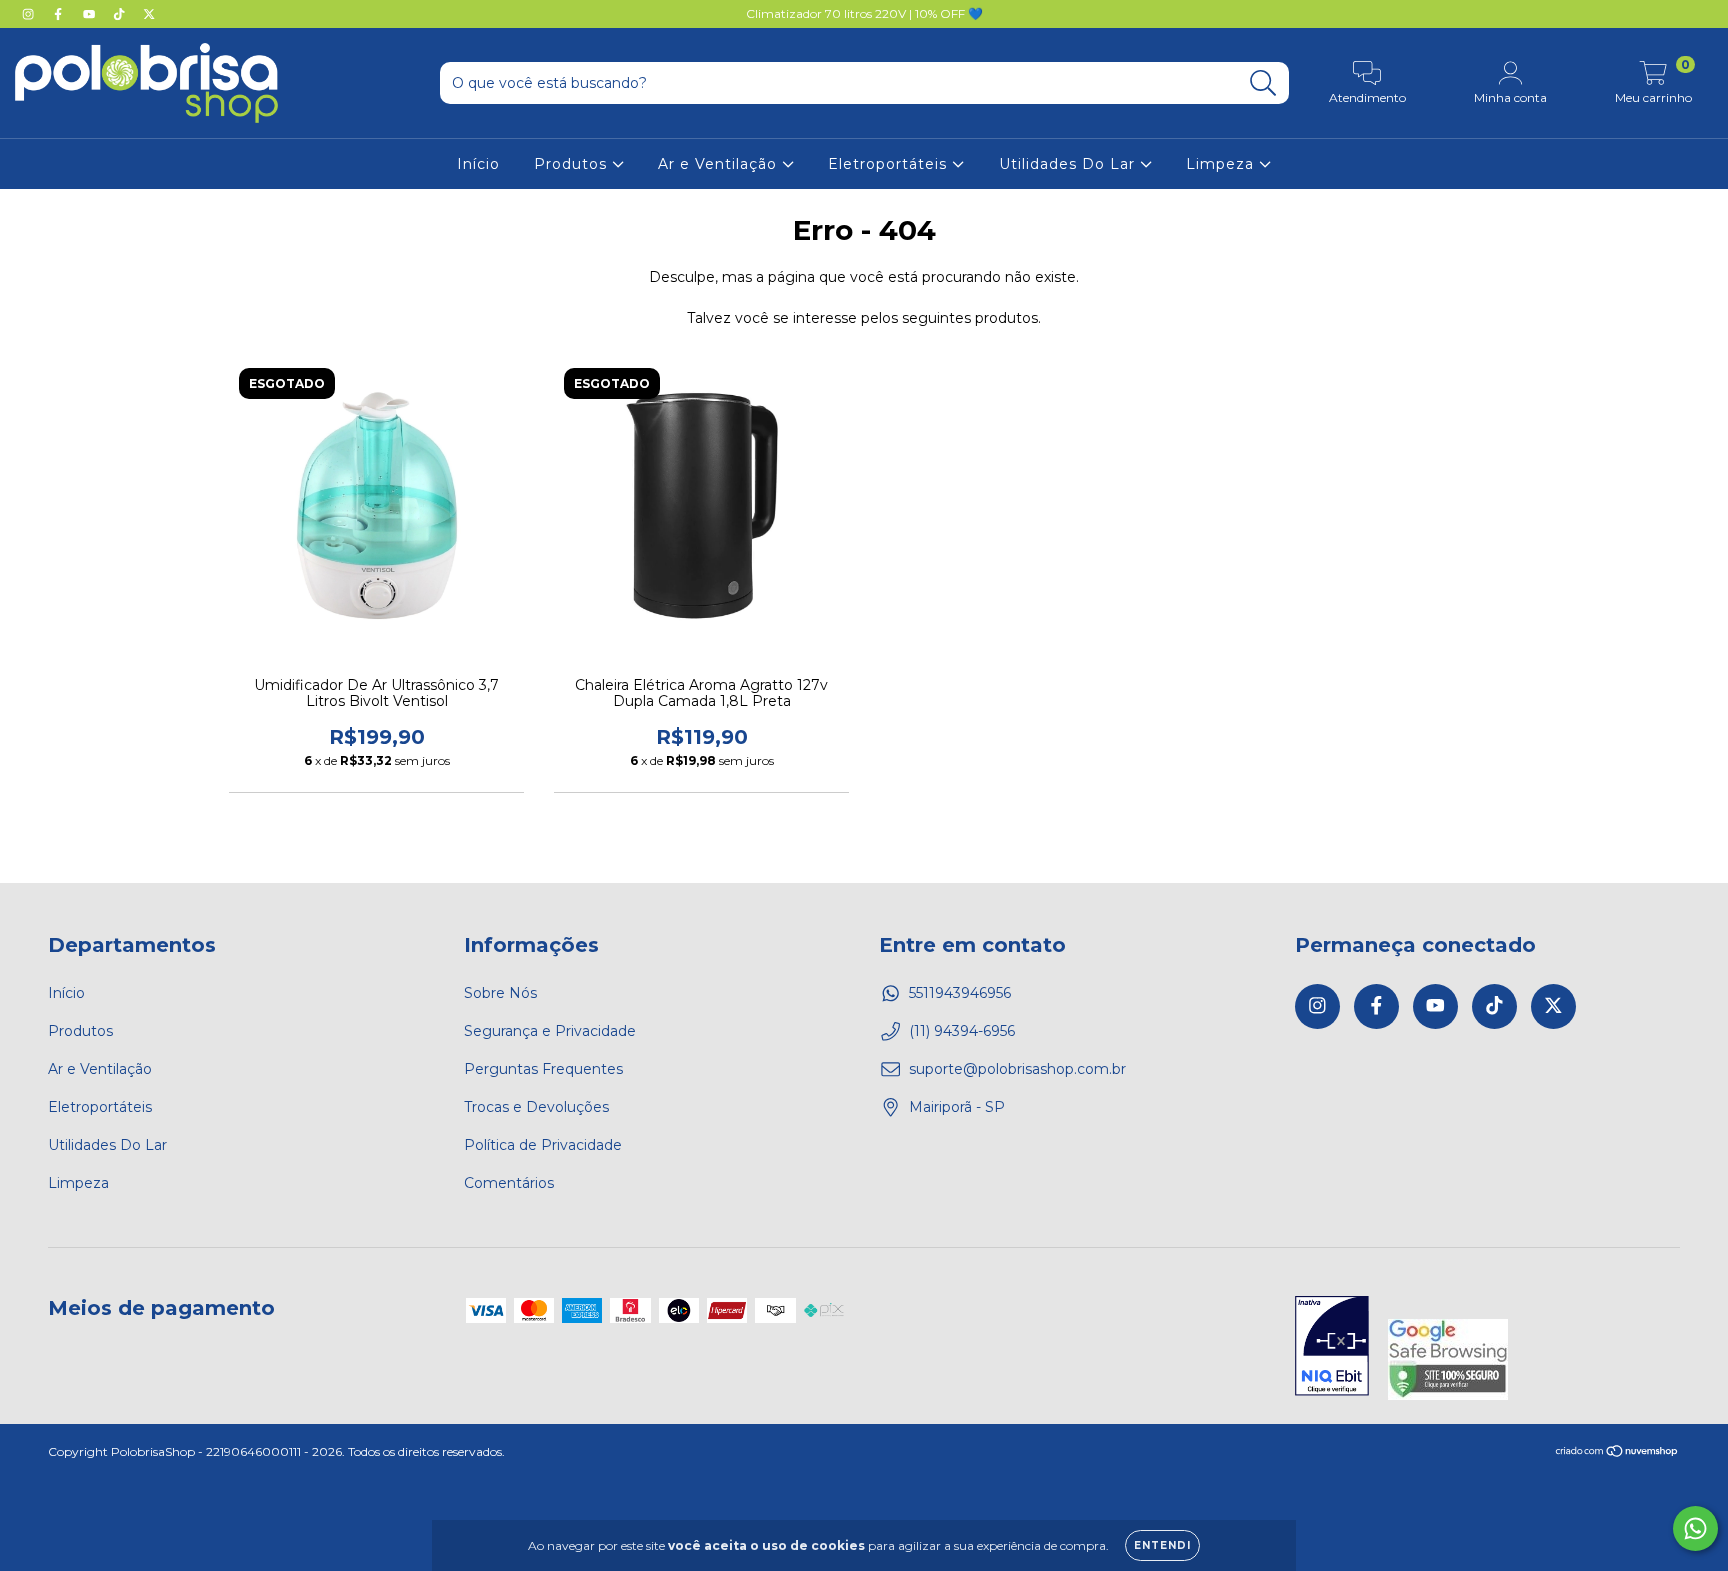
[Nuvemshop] (1617, 1452)
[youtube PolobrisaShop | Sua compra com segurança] (91, 14)
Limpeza (1222, 164)
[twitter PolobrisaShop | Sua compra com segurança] (149, 14)
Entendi (1162, 1545)
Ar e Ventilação (720, 164)
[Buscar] (1263, 83)
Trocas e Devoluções (536, 1107)
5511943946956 (960, 993)
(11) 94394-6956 (962, 1031)
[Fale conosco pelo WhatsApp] (1695, 1528)
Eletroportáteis (890, 164)
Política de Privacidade (543, 1145)
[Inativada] (1332, 1348)
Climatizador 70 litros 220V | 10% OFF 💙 (864, 13)
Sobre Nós (500, 993)
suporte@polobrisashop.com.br (1017, 1069)
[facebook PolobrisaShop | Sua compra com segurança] (60, 14)
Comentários (509, 1183)
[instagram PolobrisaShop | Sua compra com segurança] (30, 14)
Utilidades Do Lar (1069, 164)
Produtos (573, 164)
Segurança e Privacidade (550, 1031)
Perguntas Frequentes (543, 1069)
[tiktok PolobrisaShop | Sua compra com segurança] (121, 14)
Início (478, 164)
